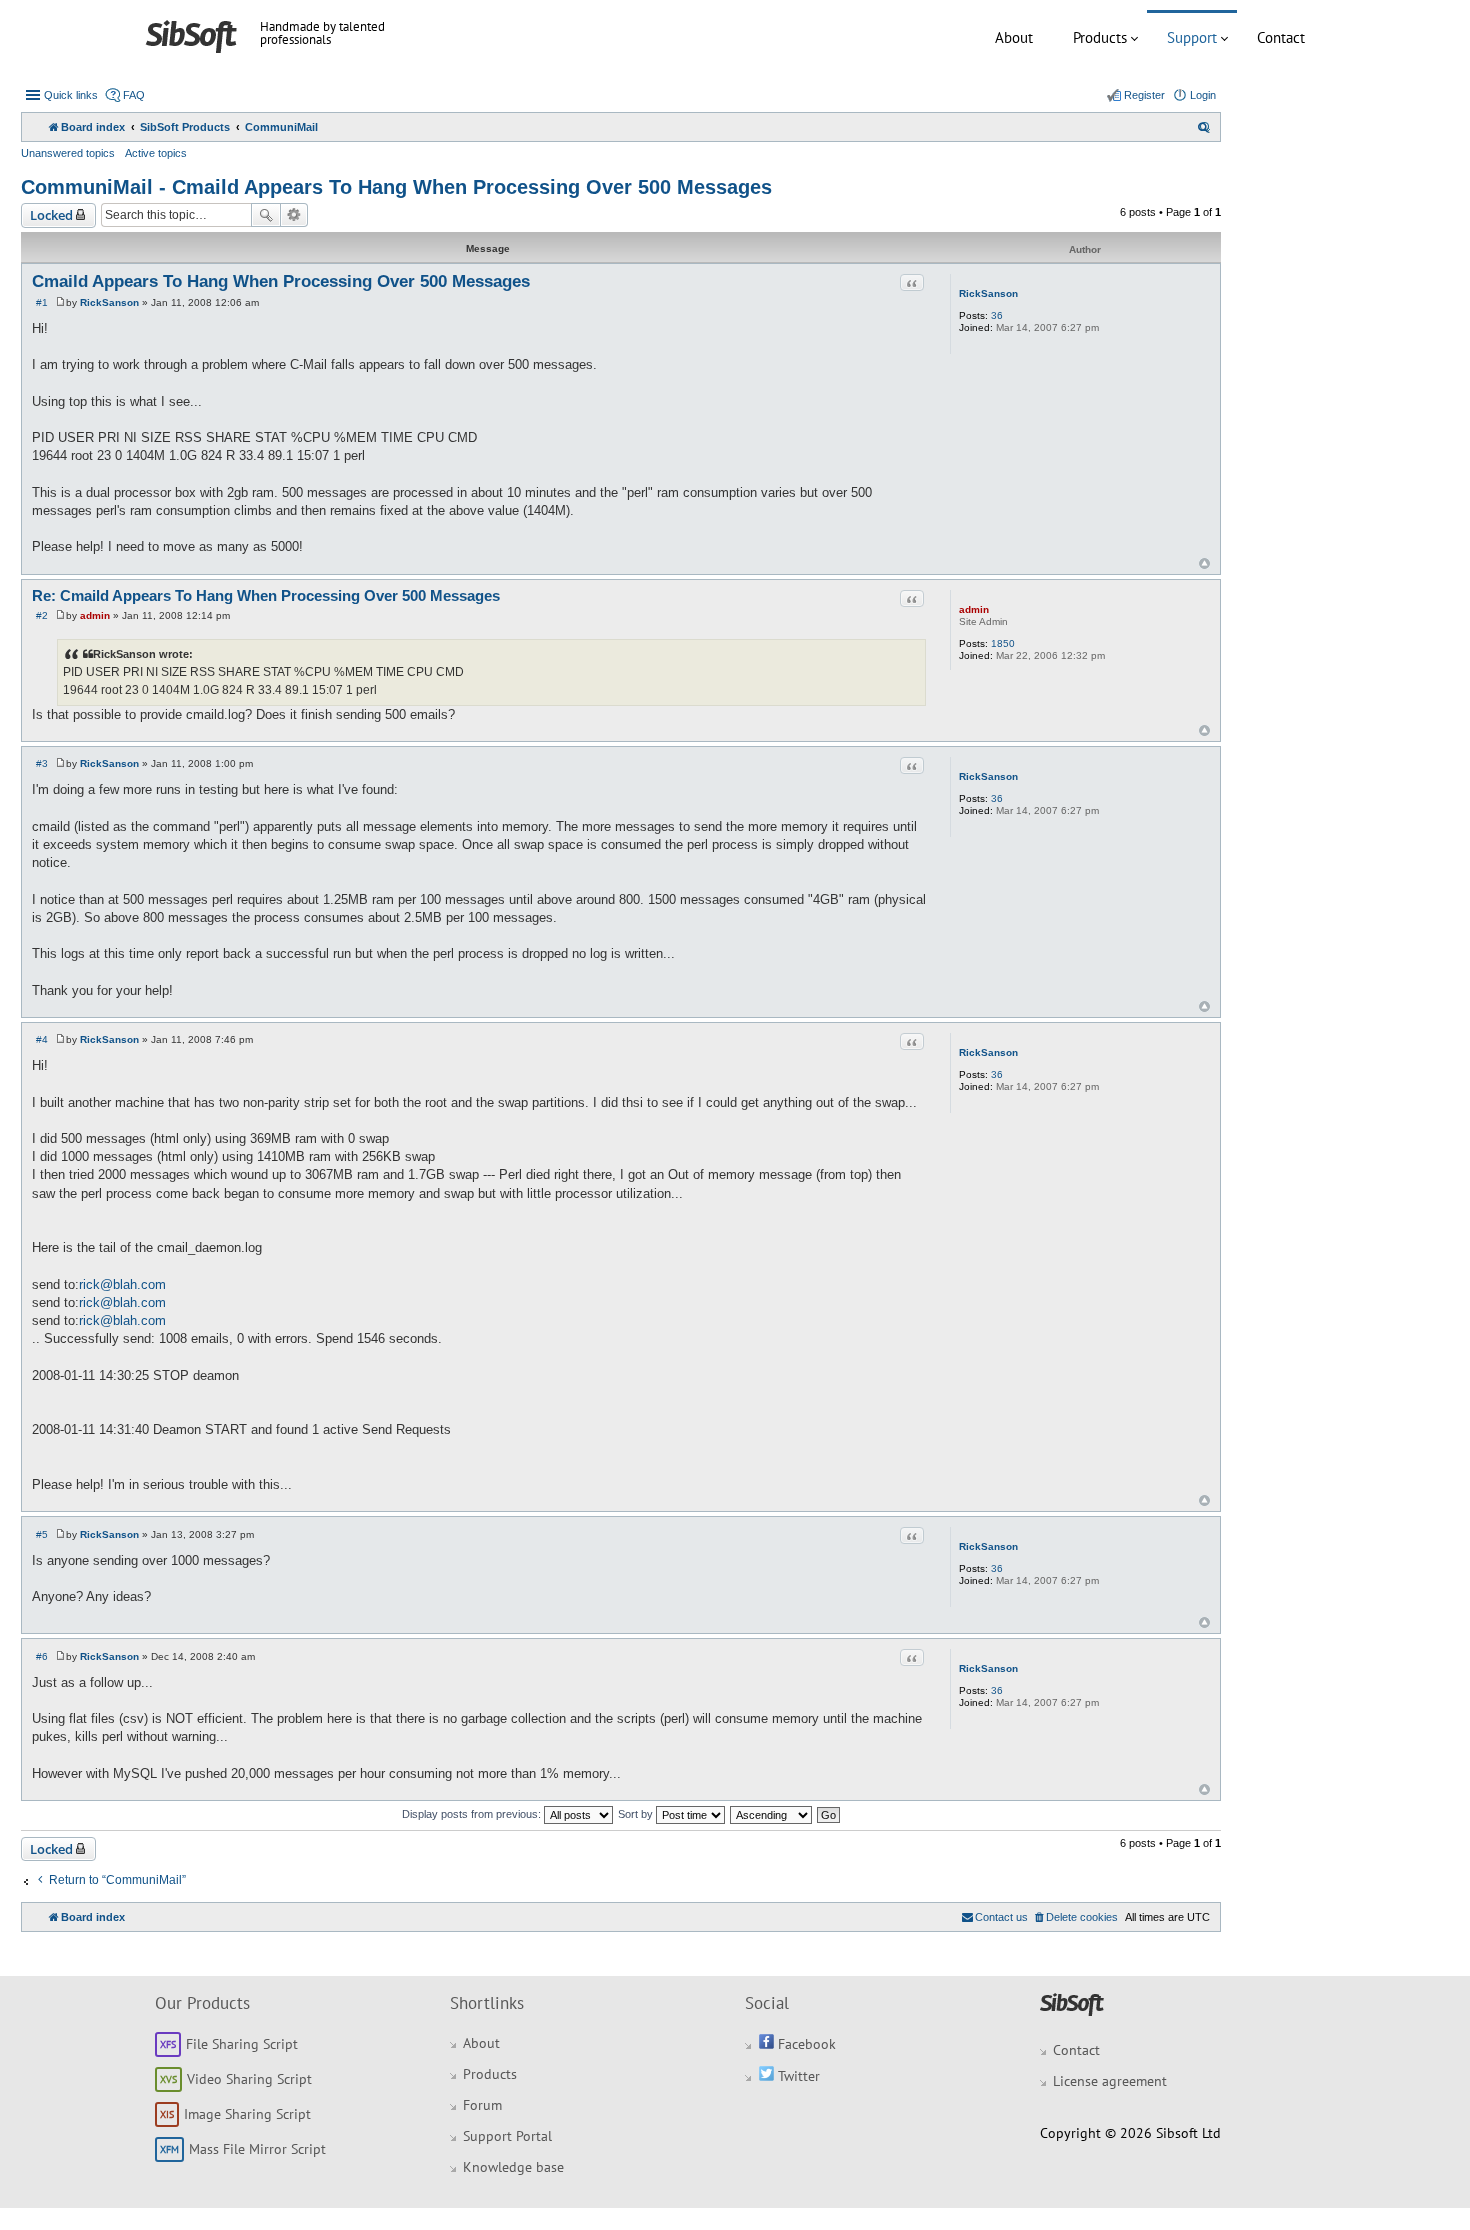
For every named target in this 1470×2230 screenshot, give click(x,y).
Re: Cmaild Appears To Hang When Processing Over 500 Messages (266, 595)
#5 (42, 1534)
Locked (51, 215)
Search (266, 215)
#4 (42, 1039)
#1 (42, 302)
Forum (482, 2105)
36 (997, 315)
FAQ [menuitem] (134, 95)
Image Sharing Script (247, 2114)
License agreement (1110, 2081)
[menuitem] (1204, 127)
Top (1204, 563)
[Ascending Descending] (772, 1814)
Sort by (637, 1814)
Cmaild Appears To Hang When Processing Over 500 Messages (281, 281)
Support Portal (507, 2136)
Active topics (156, 153)
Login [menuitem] (1203, 95)
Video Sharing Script (249, 2079)
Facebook (805, 2044)
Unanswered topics (68, 153)
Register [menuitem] (1144, 95)
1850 (1003, 643)
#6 (42, 1656)
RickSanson (988, 293)
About (1014, 37)
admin (974, 609)
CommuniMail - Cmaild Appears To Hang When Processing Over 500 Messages (396, 187)
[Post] (60, 302)
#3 (42, 763)
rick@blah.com (122, 1284)
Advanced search (294, 215)
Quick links (71, 95)
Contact (1281, 37)
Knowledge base (513, 2167)
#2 (42, 615)
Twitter (797, 2076)
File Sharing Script (242, 2044)
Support (1192, 37)
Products (1100, 37)
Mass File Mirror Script (257, 2149)
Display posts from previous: (473, 1814)
